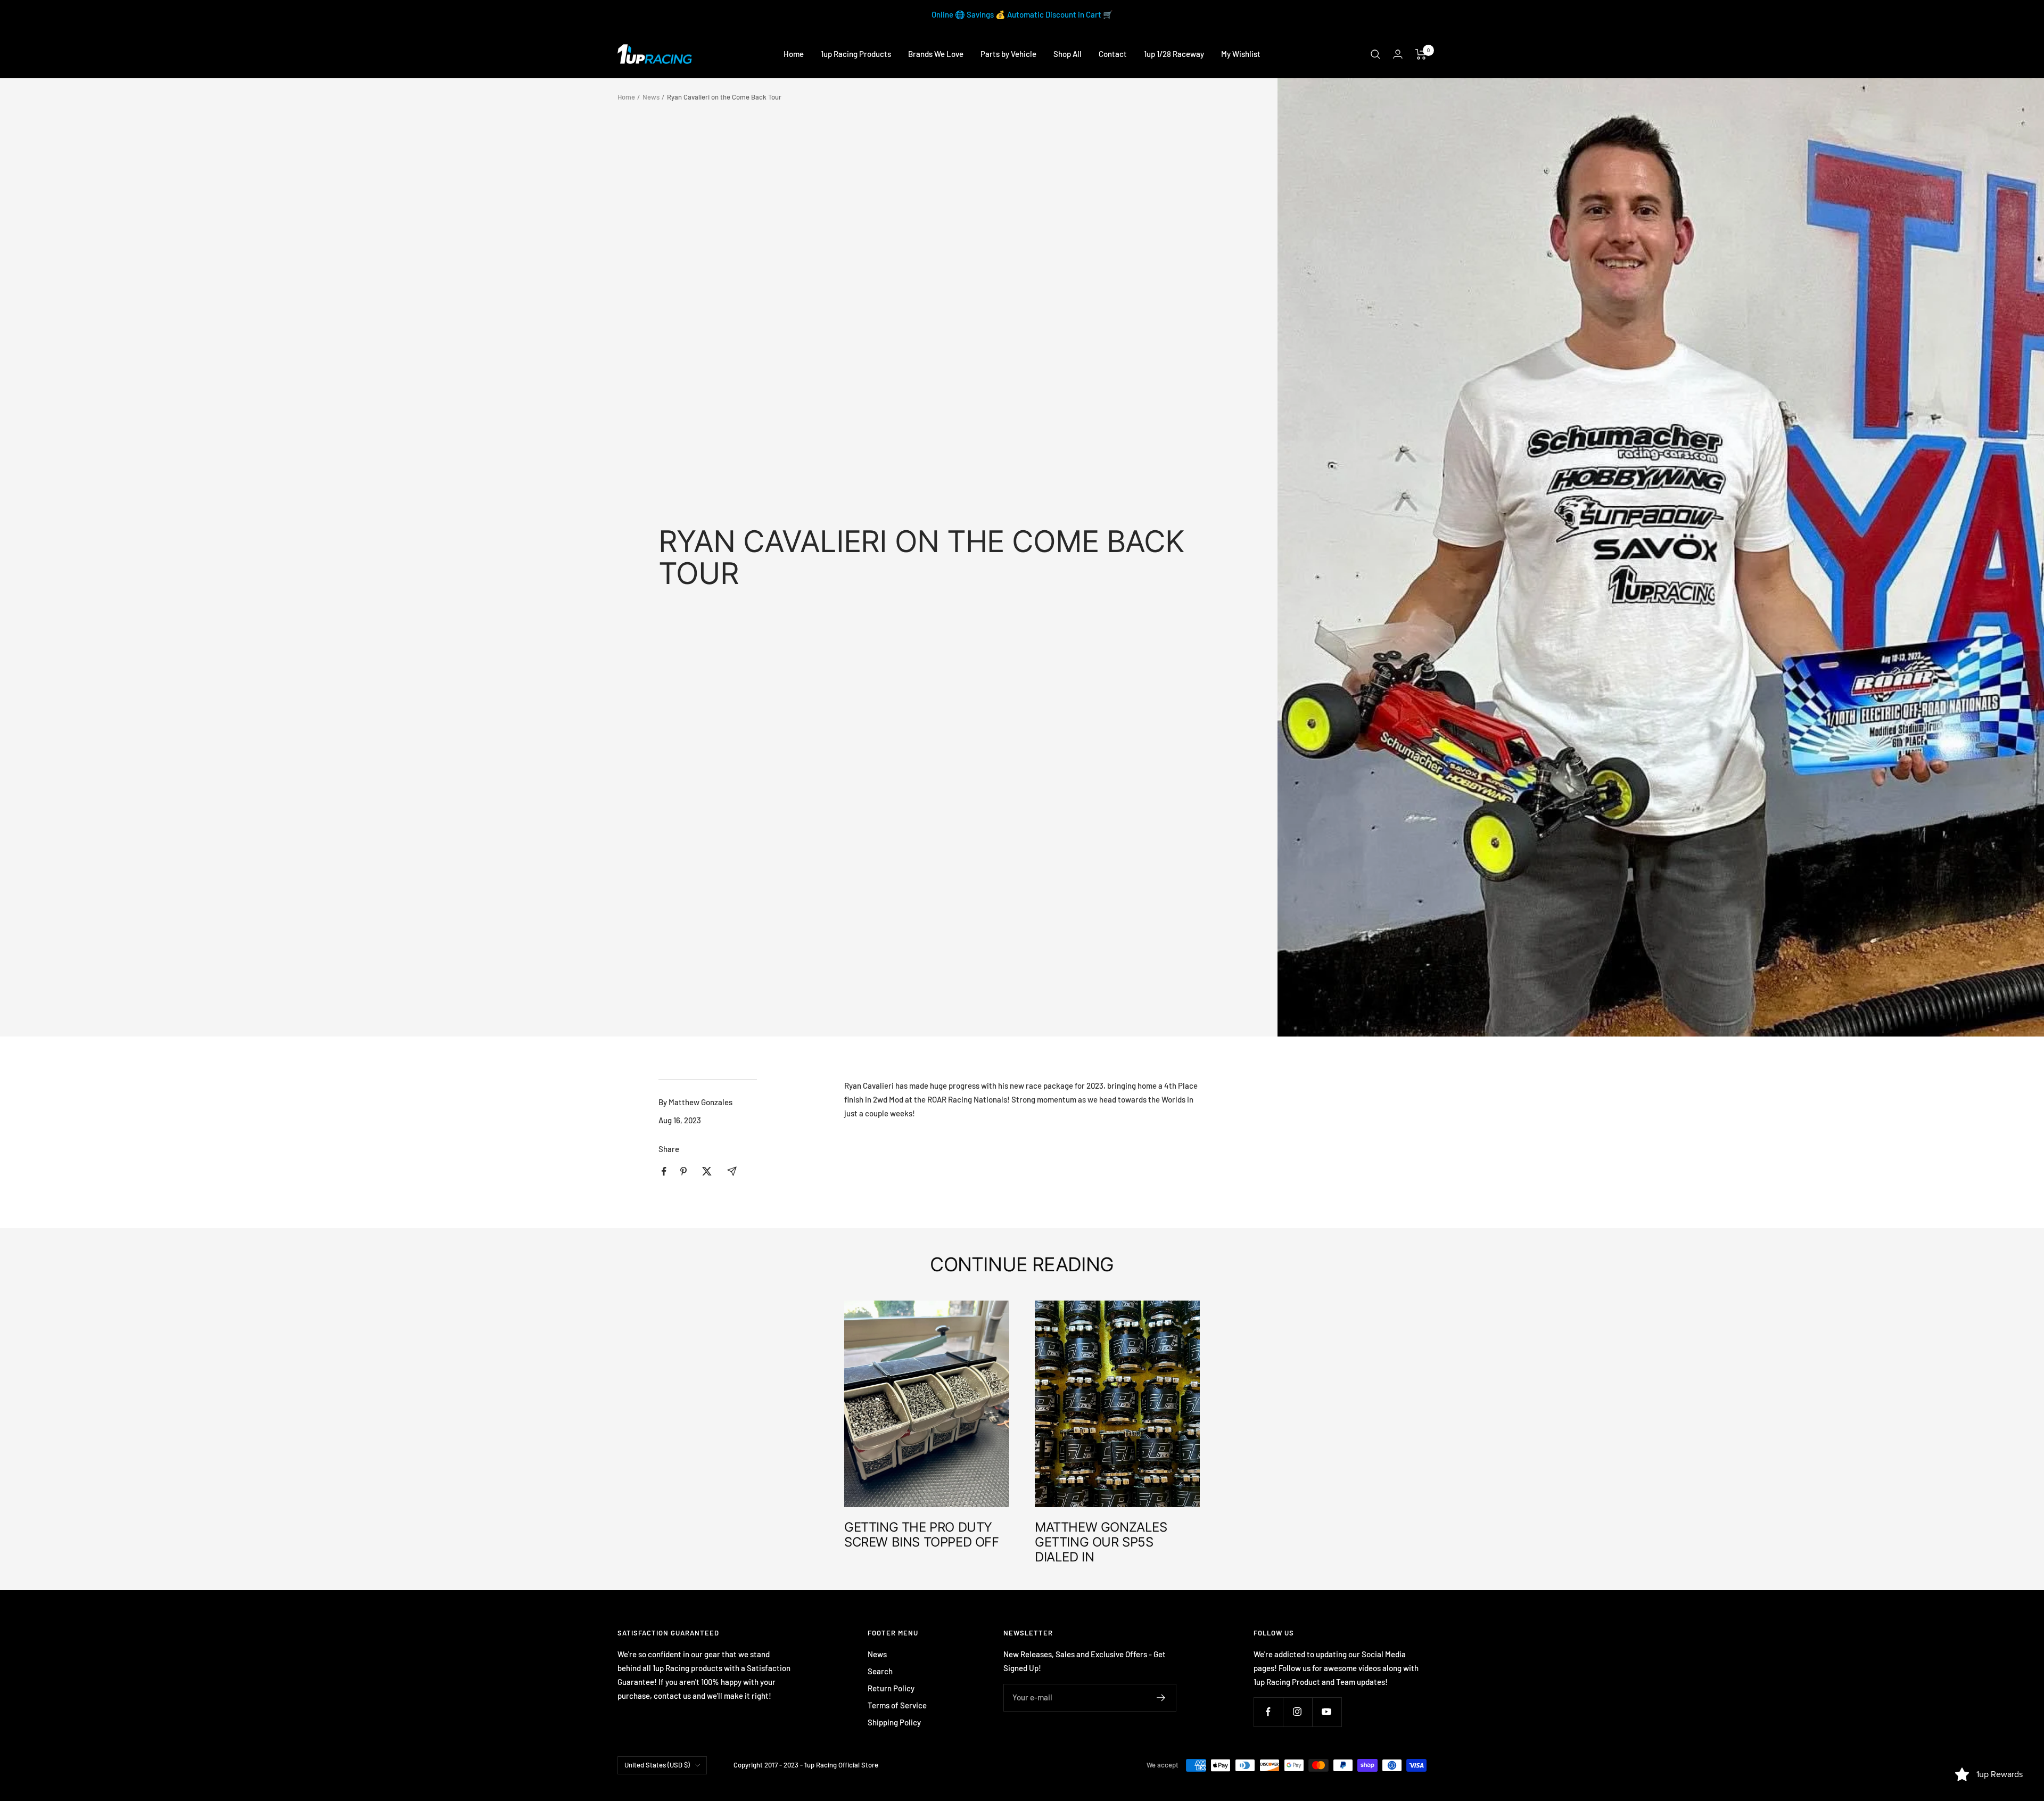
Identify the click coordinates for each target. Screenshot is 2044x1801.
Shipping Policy (894, 1722)
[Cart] (1421, 54)
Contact (1113, 54)
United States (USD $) (657, 1765)
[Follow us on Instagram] (1297, 1712)
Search (880, 1671)
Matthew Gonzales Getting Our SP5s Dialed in (1101, 1542)
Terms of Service (897, 1705)
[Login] (1398, 54)
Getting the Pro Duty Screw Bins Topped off (922, 1535)
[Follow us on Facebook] (1268, 1712)
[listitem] (664, 1171)
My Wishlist (1241, 54)
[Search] (1375, 54)
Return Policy (891, 1688)
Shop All (1068, 54)
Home (794, 54)
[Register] (1161, 1698)
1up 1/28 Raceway (1174, 54)
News (651, 97)
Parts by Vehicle (1008, 54)
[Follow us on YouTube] (1327, 1712)
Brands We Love (936, 54)
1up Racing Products (856, 54)
